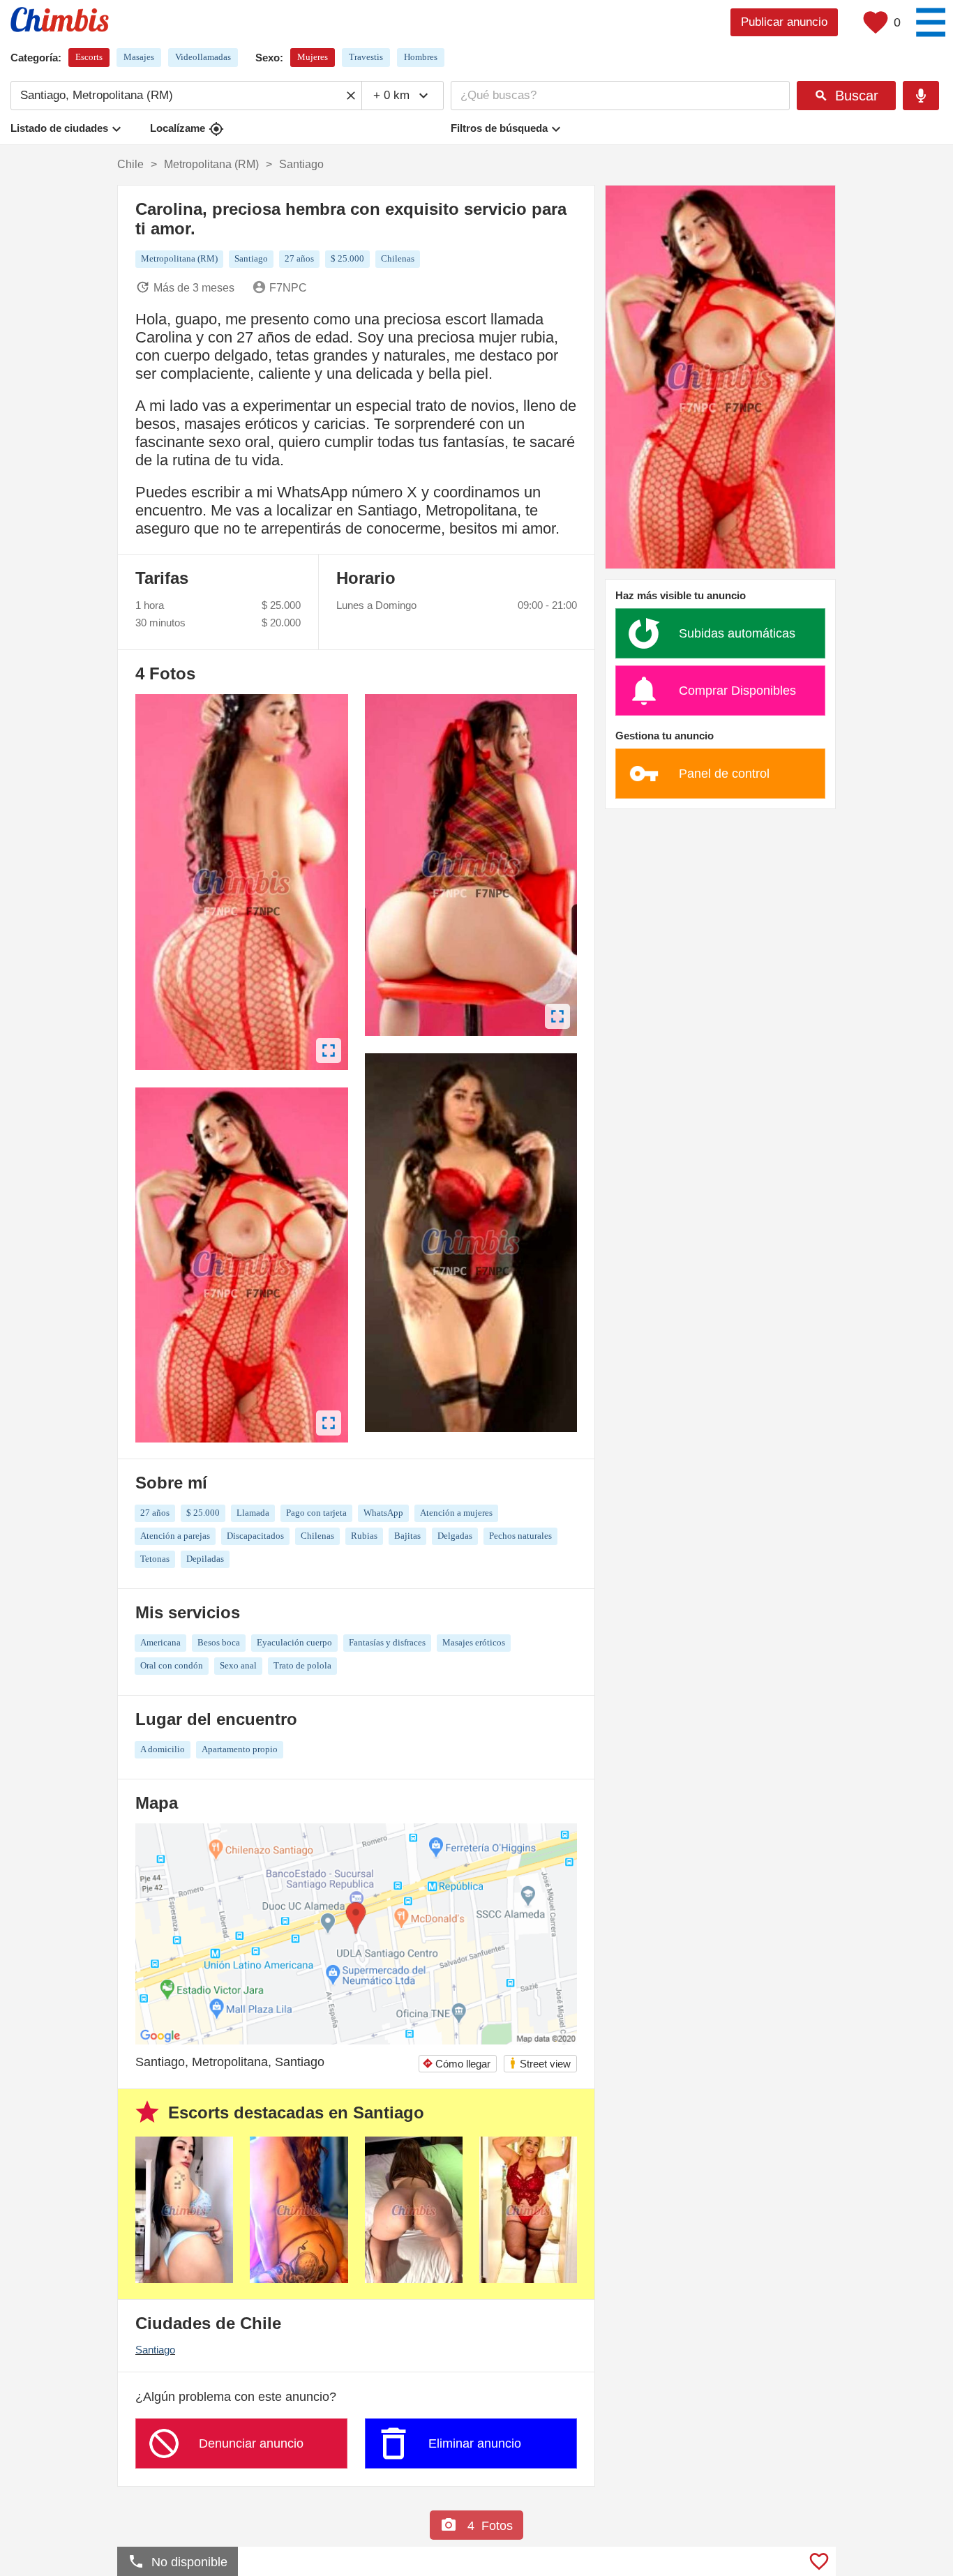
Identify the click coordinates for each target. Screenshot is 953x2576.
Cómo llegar (456, 2064)
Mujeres (313, 57)
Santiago (155, 2350)
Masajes (139, 57)
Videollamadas (203, 57)
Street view (540, 2063)
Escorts (89, 57)
